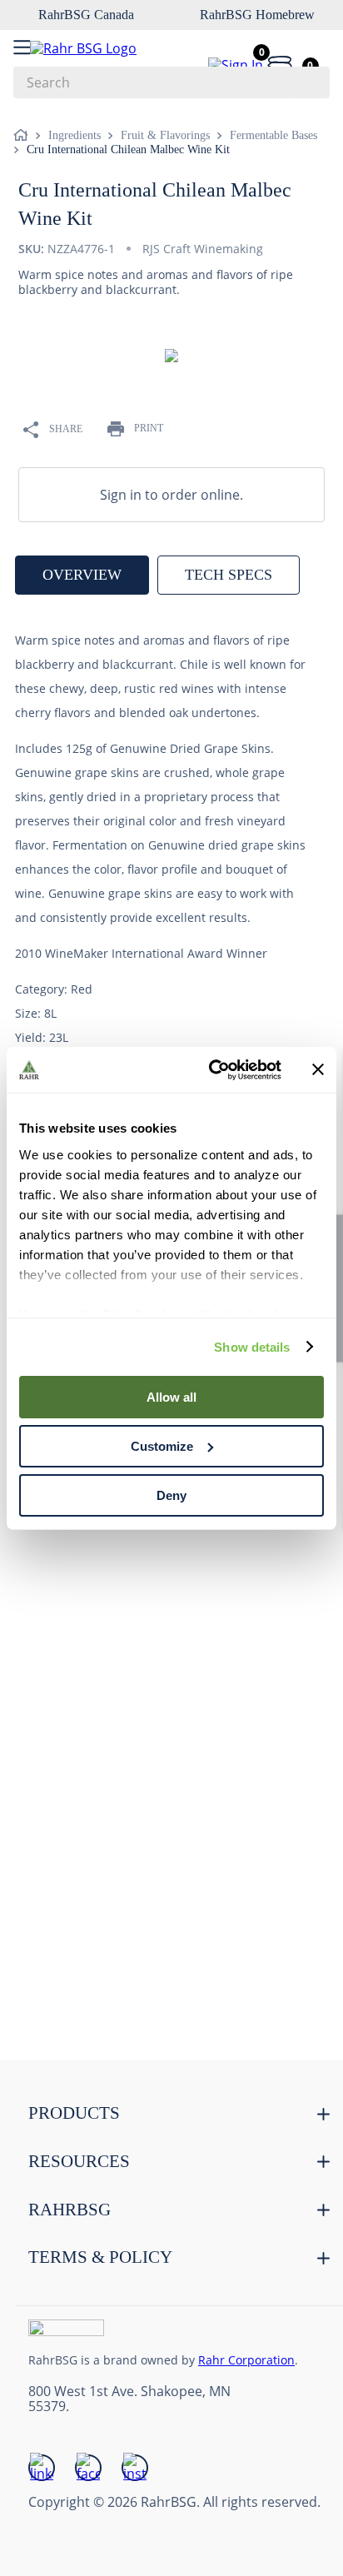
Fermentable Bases (273, 135)
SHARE (66, 429)
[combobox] (171, 82)
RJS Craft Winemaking (203, 249)
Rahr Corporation (246, 2360)
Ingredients (75, 135)
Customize (162, 1446)
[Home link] (24, 136)
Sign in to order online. (171, 495)
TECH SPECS (229, 575)
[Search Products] (309, 82)
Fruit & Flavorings (165, 135)
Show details (252, 1346)
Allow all (171, 1397)
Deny (171, 1495)
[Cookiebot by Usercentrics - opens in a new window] (212, 1069)
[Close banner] (318, 1069)
